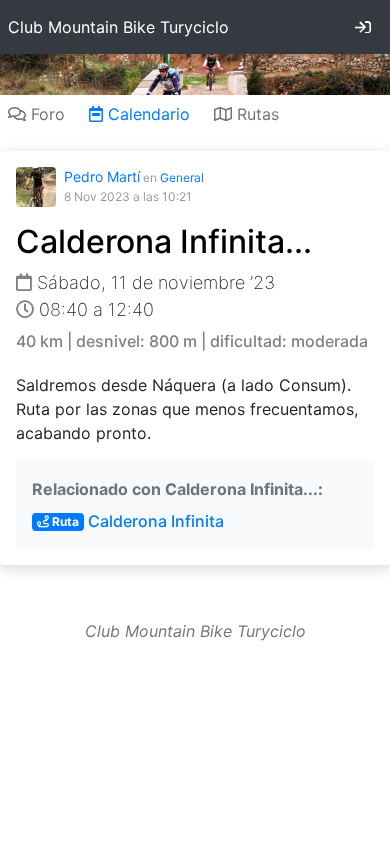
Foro (45, 114)
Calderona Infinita (136, 521)
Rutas (255, 114)
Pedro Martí (102, 176)
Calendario (146, 114)
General (182, 177)
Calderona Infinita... (164, 241)
